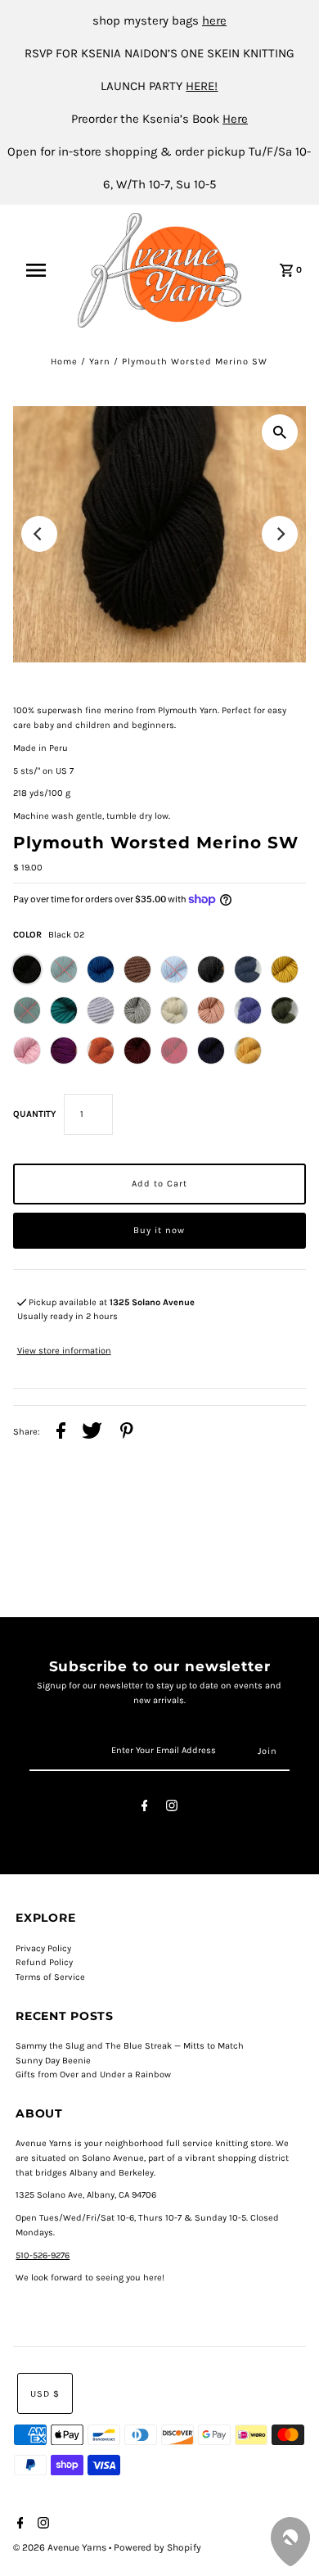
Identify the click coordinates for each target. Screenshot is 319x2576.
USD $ (45, 2394)
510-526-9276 (43, 2255)
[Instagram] (172, 1808)
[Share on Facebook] (61, 1433)
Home (64, 362)
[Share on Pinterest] (127, 1433)
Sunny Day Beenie (53, 2061)
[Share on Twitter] (92, 1433)
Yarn (100, 362)
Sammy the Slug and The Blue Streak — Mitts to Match (130, 2046)
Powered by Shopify (157, 2547)
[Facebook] (145, 1808)
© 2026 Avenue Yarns (61, 2547)
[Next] (280, 534)
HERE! (202, 86)
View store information (64, 1351)
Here (235, 119)
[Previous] (39, 534)
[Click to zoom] (280, 432)
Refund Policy (44, 1962)
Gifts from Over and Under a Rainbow (93, 2074)
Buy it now (159, 1230)
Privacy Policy (43, 1948)
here (214, 20)
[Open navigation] (43, 270)
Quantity (34, 1114)
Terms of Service (50, 1977)
